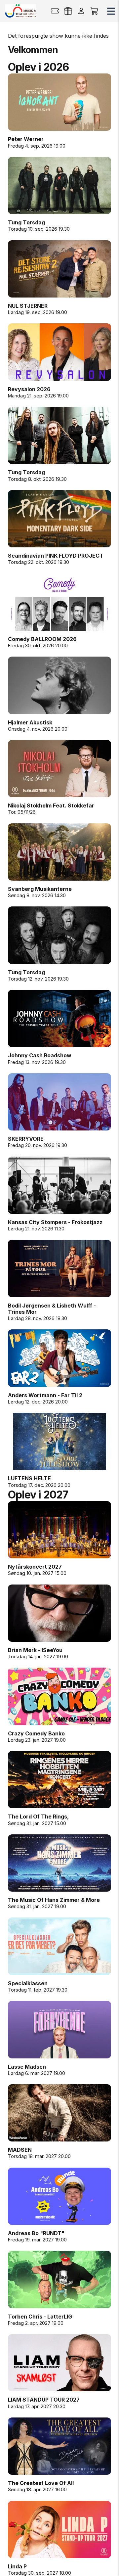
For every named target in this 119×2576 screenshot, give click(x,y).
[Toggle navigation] (111, 11)
